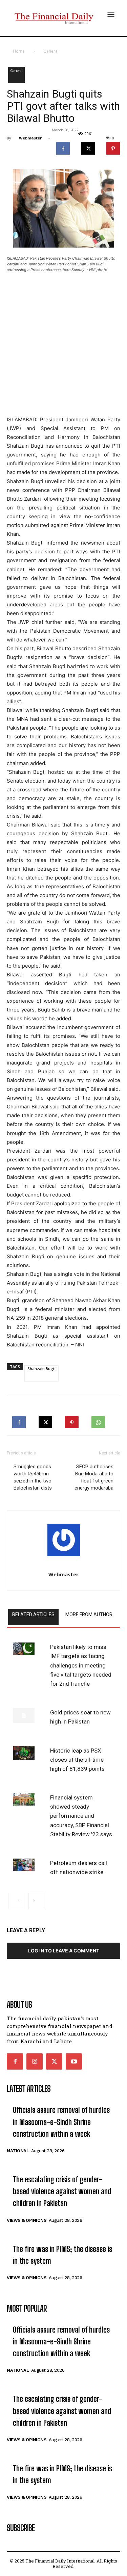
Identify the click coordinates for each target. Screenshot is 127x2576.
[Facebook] (63, 147)
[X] (88, 147)
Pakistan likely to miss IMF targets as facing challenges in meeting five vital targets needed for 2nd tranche (81, 1665)
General (51, 51)
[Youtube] (74, 2061)
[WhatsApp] (98, 1420)
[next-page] (36, 1901)
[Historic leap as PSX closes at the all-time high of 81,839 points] (24, 1753)
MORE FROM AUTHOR (89, 1614)
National (18, 2151)
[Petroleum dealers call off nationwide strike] (24, 1865)
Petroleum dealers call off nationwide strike (79, 1868)
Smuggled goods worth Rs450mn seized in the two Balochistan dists (33, 1477)
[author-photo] (63, 1542)
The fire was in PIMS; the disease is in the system (62, 2255)
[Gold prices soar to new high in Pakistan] (24, 1715)
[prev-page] (16, 1901)
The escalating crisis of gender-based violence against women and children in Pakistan (62, 2191)
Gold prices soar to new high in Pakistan (80, 1717)
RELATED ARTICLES (33, 1614)
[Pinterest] (113, 147)
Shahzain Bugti (41, 1369)
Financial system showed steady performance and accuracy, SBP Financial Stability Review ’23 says (81, 1816)
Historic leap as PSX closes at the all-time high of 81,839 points (77, 1760)
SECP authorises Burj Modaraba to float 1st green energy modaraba (94, 1477)
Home (19, 51)
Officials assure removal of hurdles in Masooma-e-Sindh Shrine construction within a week (61, 2122)
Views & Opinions (27, 2220)
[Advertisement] (63, 345)
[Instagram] (35, 2061)
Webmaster (30, 138)
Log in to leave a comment (64, 1951)
